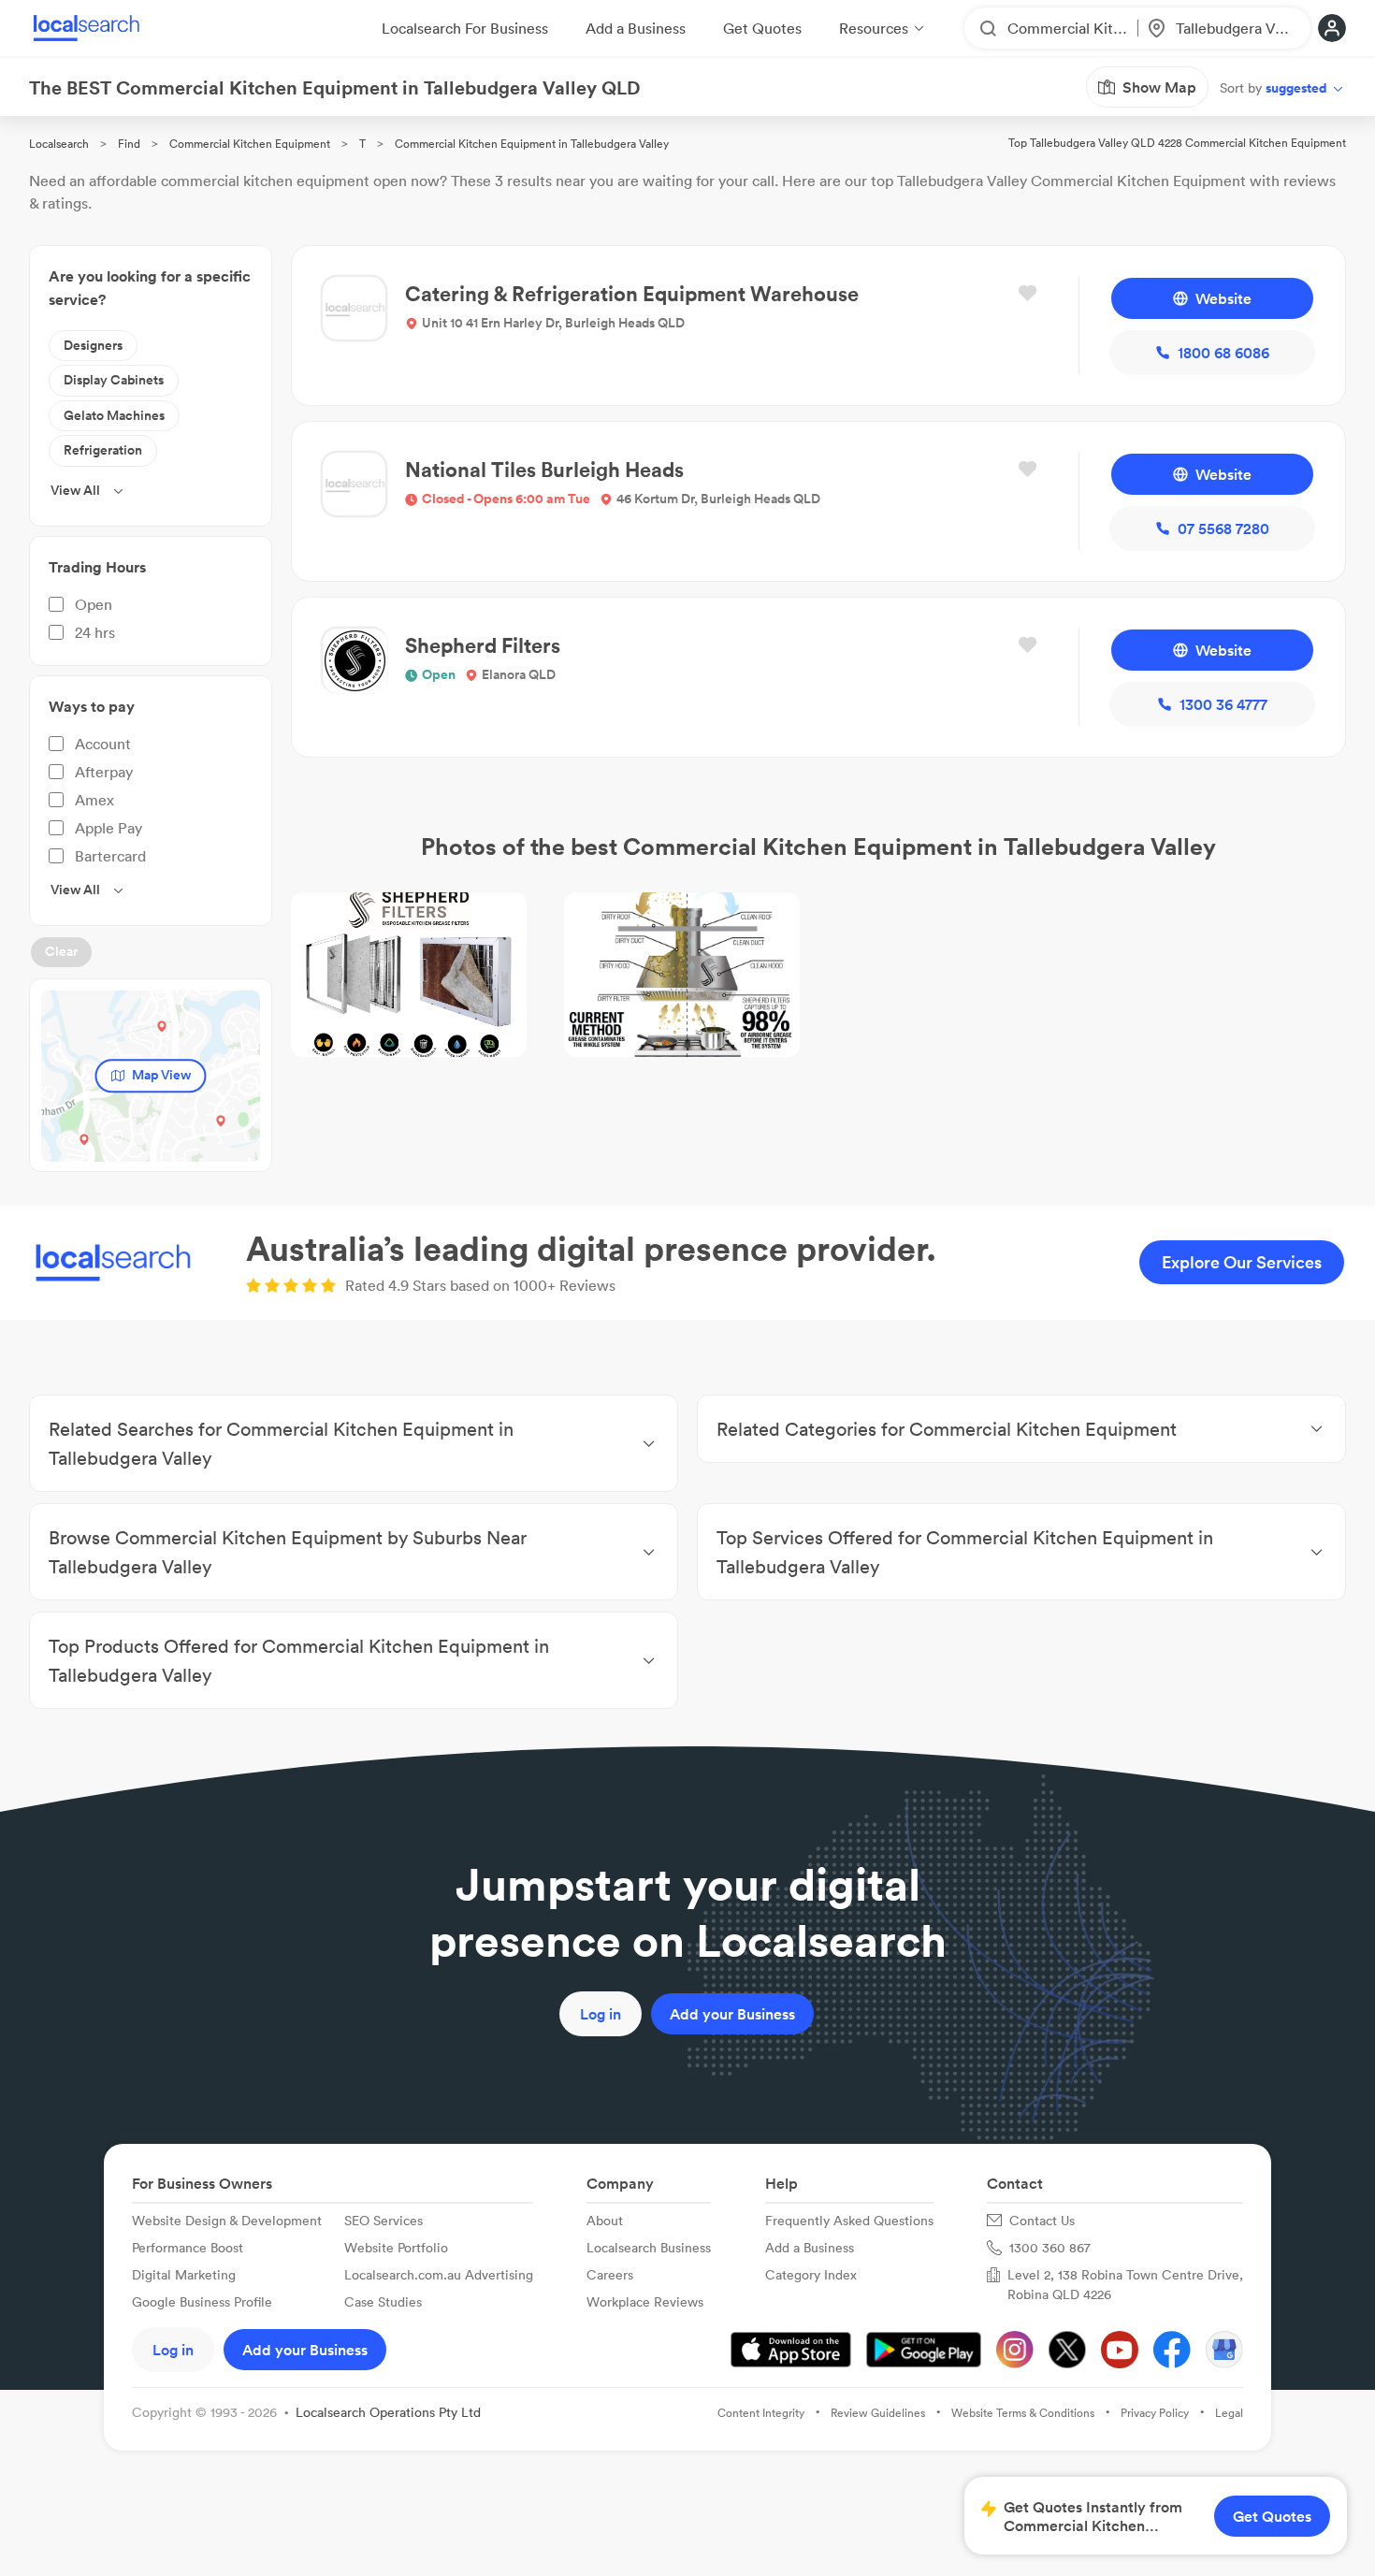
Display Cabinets (114, 380)
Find (129, 144)
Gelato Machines (114, 415)
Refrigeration (103, 450)
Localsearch (59, 144)
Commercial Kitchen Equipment (250, 144)
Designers (93, 345)
